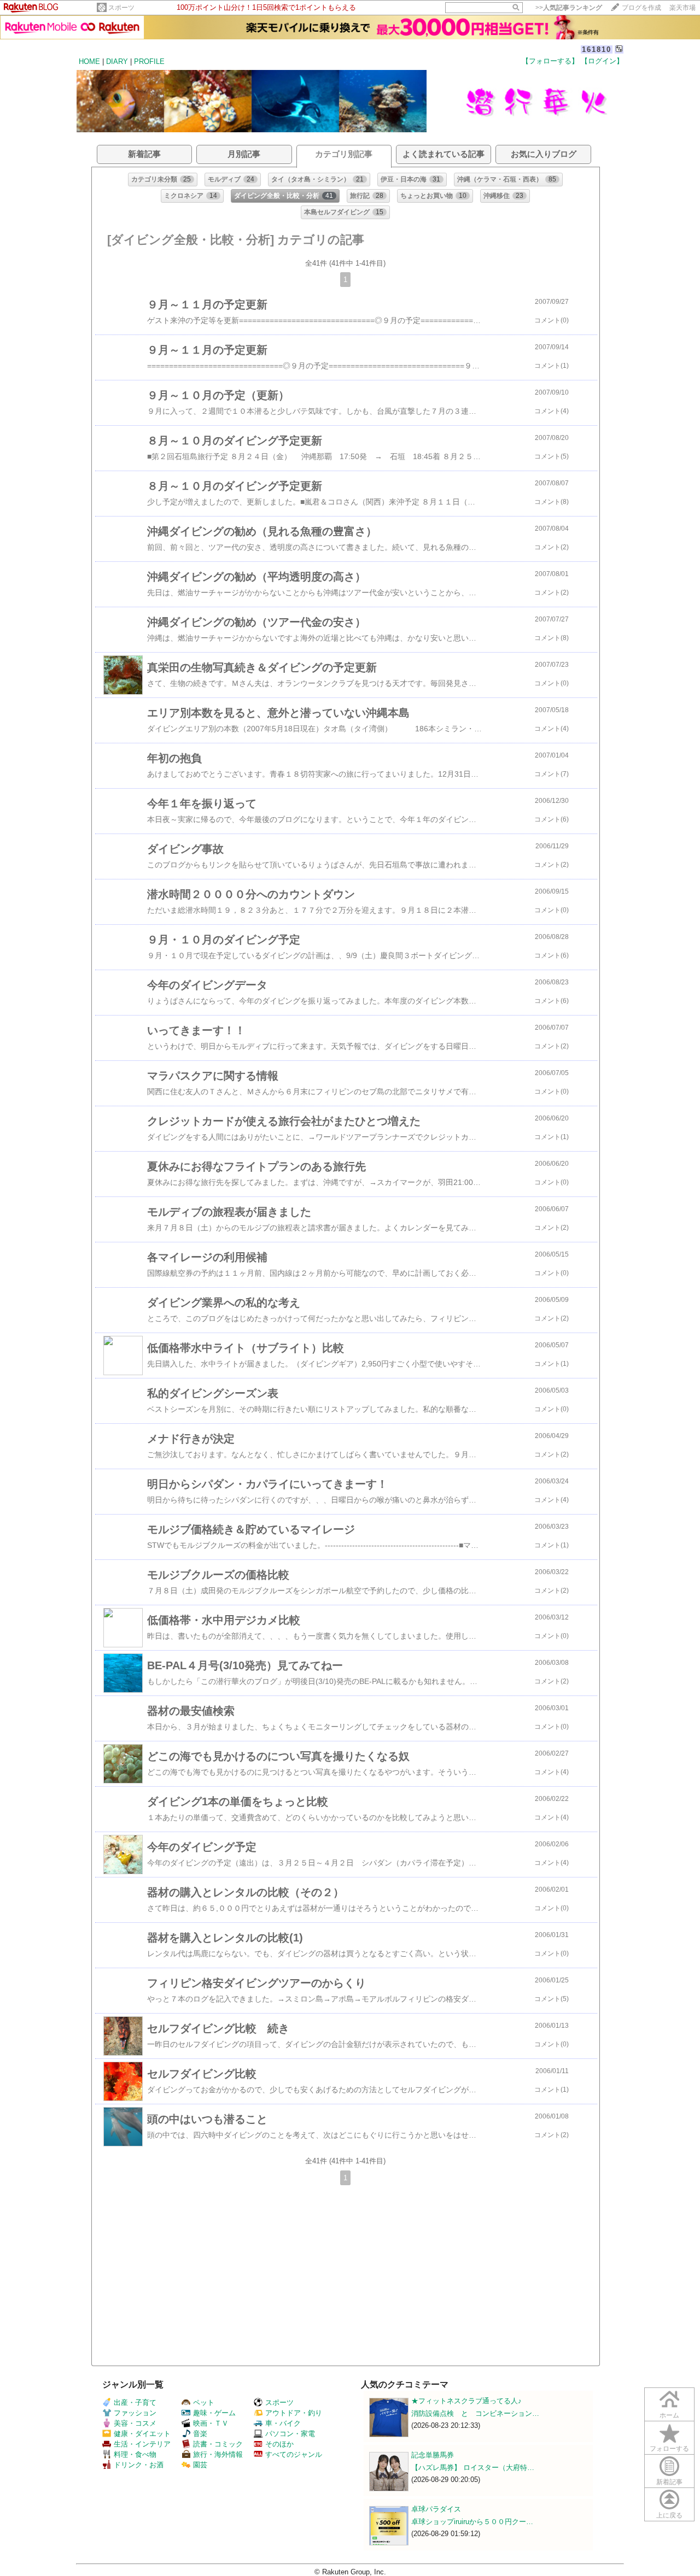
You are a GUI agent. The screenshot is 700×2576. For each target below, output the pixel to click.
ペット (204, 2402)
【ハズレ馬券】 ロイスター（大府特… (473, 2468)
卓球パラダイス (436, 2509)
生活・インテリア (142, 2444)
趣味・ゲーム (214, 2413)
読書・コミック (218, 2444)
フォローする (669, 2449)
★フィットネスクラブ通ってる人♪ (466, 2401)
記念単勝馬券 (433, 2455)
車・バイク (283, 2423)
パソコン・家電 (290, 2434)
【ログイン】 (602, 61)
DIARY (117, 61)
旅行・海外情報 (218, 2454)
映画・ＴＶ (211, 2423)
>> (569, 8)
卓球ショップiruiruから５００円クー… (472, 2522)
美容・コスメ (135, 2423)
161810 (597, 49)
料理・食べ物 (135, 2454)
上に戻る (669, 2515)
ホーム (669, 2415)
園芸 (200, 2465)
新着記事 (669, 2482)
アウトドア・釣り (294, 2413)
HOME (89, 61)
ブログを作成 (641, 8)
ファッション (135, 2413)
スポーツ (121, 8)
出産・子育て (135, 2402)
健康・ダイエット (142, 2434)
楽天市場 (682, 8)
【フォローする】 (550, 61)
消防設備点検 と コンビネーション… (475, 2413)
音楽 (200, 2434)
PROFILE (149, 61)
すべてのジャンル (294, 2454)
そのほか (279, 2444)
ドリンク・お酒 (139, 2465)
